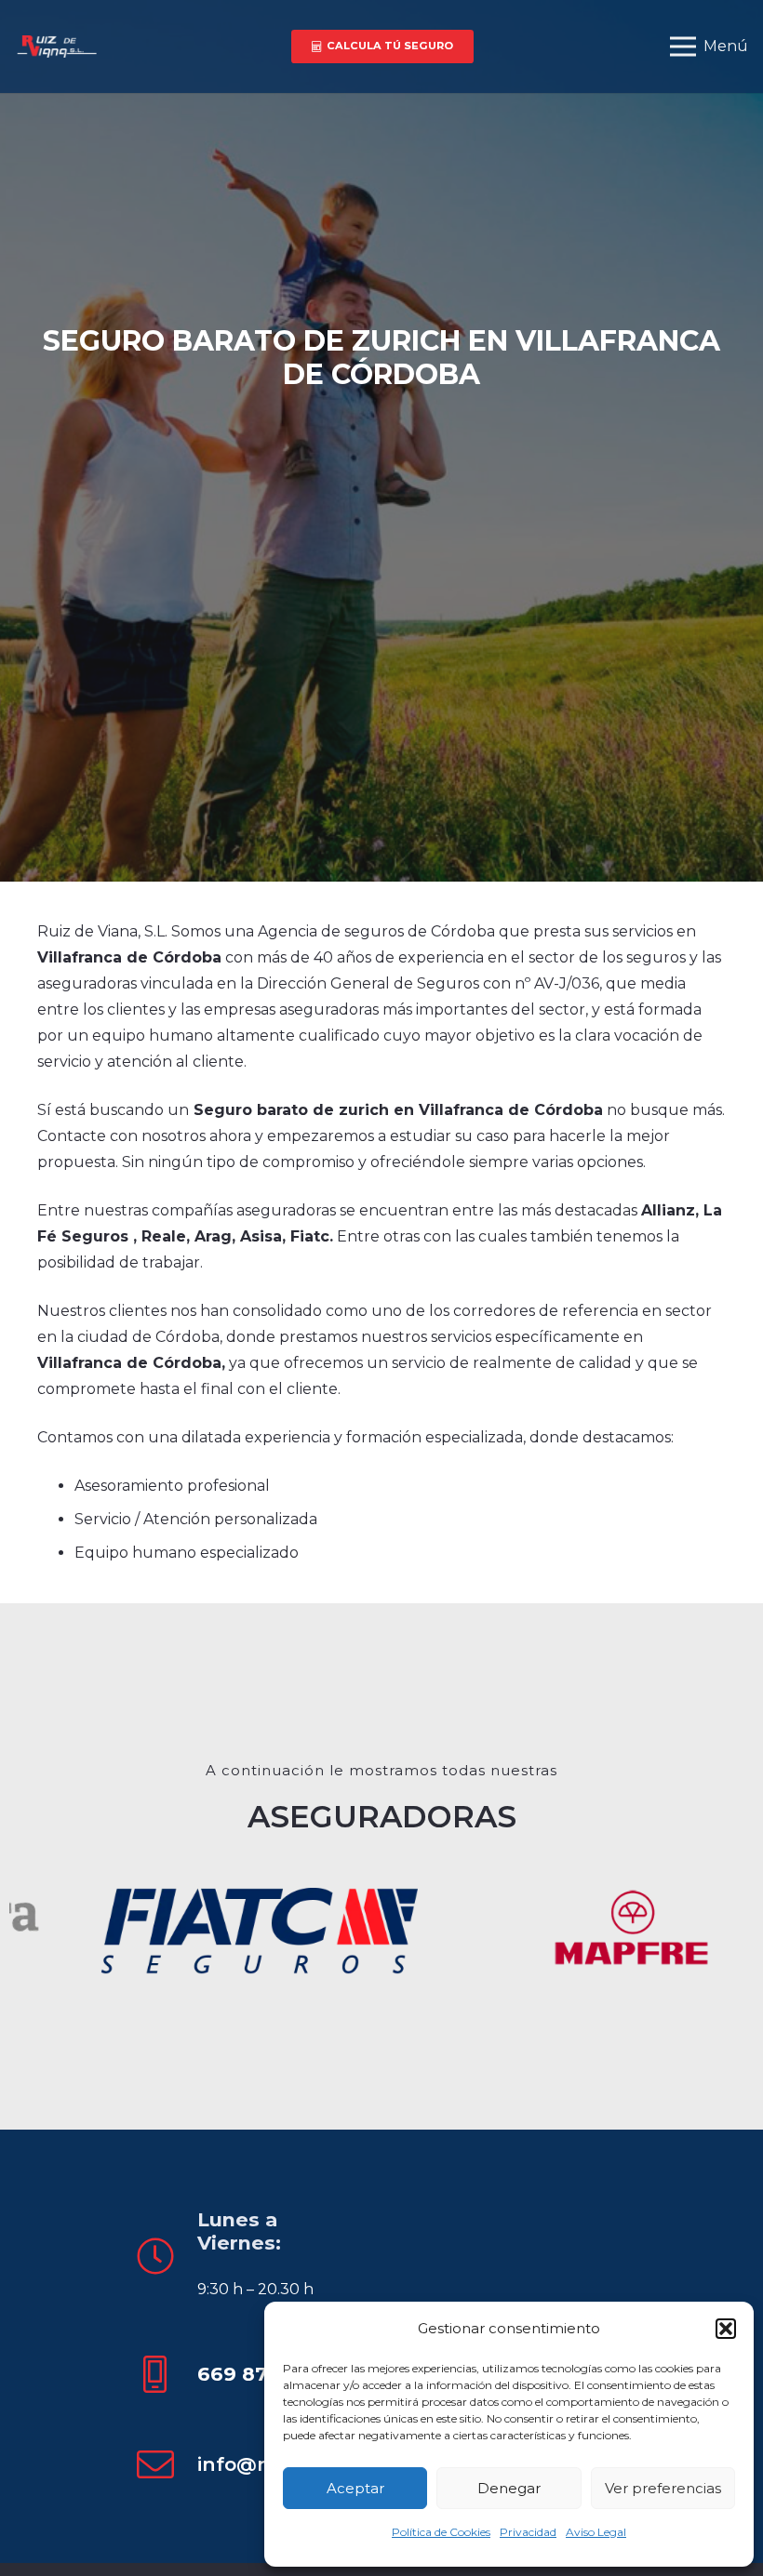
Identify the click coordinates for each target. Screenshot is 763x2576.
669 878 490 (261, 2374)
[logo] (56, 47)
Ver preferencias (663, 2488)
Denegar (509, 2488)
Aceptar (355, 2488)
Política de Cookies (441, 2532)
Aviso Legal (596, 2532)
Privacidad (528, 2532)
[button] (726, 2329)
